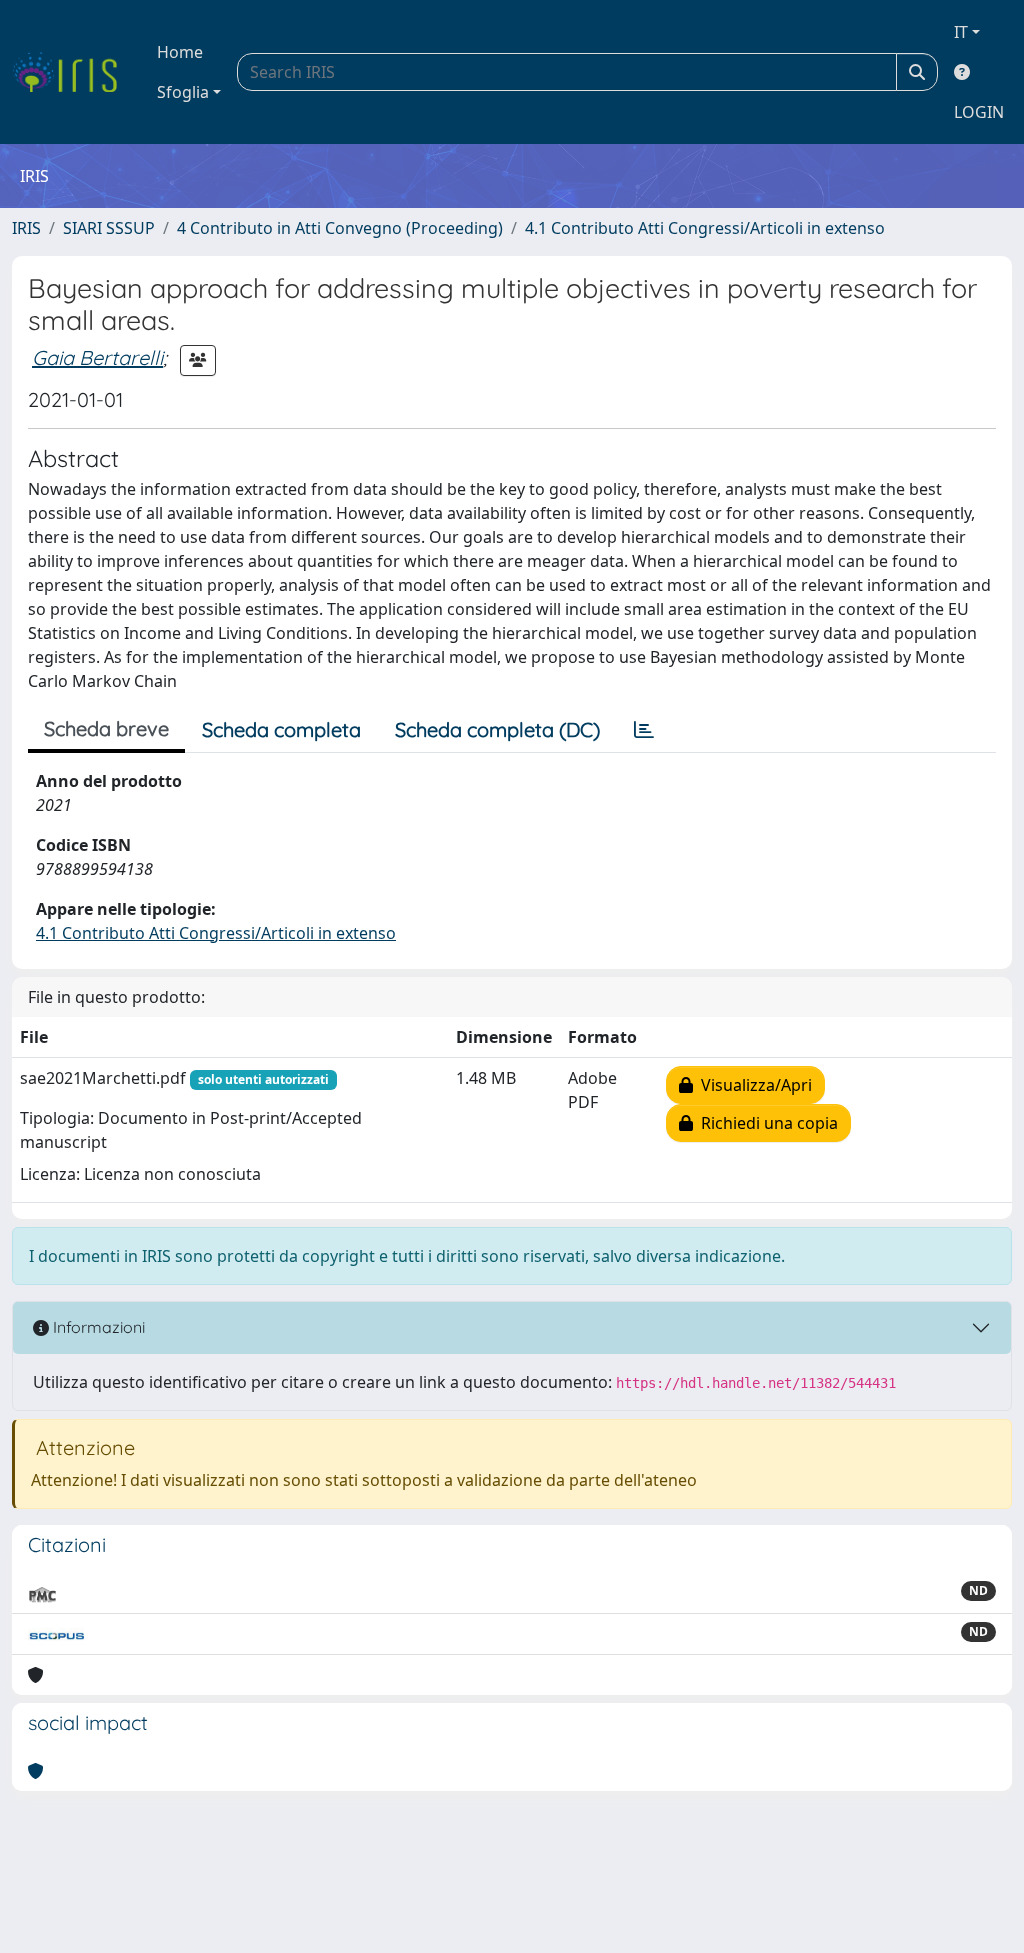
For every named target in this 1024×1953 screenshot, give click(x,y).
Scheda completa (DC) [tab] (497, 729)
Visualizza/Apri (752, 1085)
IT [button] (961, 32)
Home (180, 52)
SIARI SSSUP (109, 228)
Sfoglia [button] (183, 92)
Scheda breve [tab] (106, 728)
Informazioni (97, 1327)
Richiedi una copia (765, 1123)
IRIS (26, 228)
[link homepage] (72, 72)
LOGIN (979, 112)
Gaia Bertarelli (97, 357)
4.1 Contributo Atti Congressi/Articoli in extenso (705, 228)
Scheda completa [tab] (281, 729)
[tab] (644, 730)
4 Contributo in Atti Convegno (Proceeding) (340, 228)
